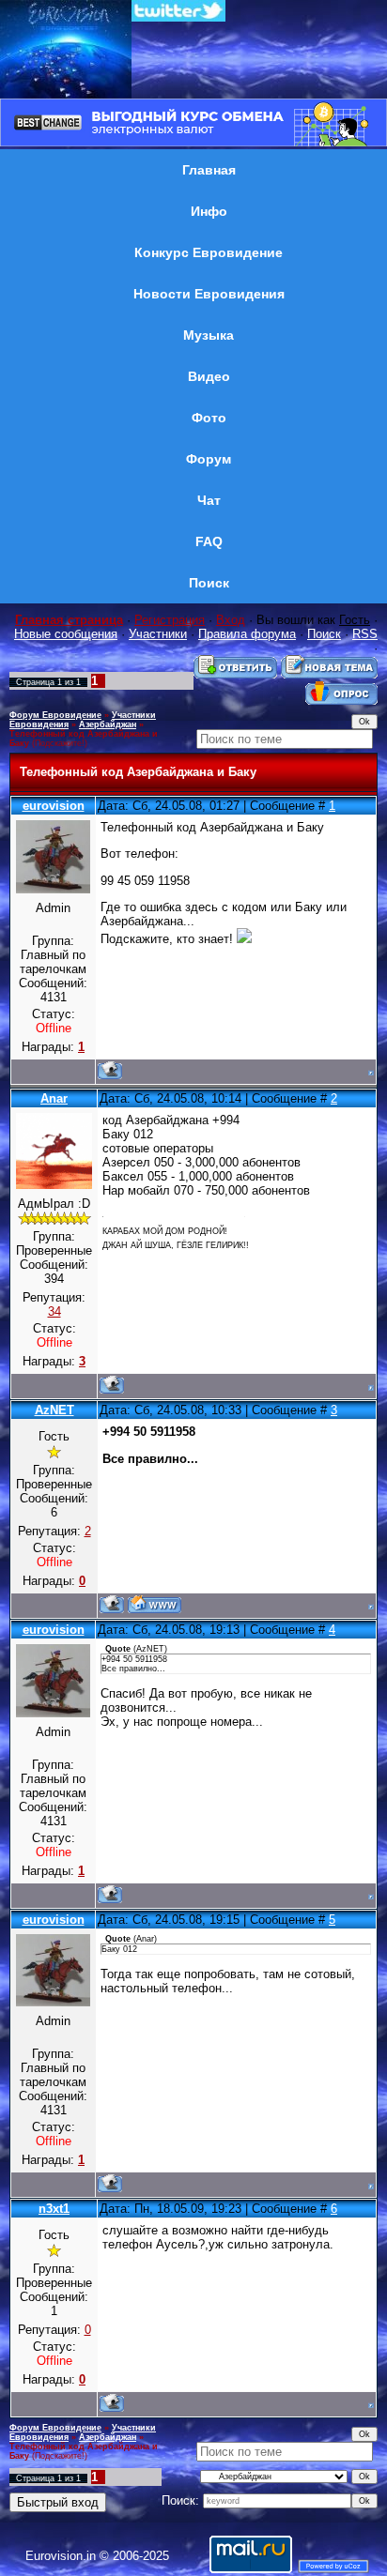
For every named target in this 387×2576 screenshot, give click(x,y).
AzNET (54, 1410)
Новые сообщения (66, 634)
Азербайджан (108, 724)
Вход (231, 620)
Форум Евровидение (55, 715)
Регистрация (170, 620)
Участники (158, 634)
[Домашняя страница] (155, 1604)
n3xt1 (54, 2209)
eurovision (54, 806)
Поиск (324, 634)
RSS (365, 634)
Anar (54, 1098)
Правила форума (247, 634)
